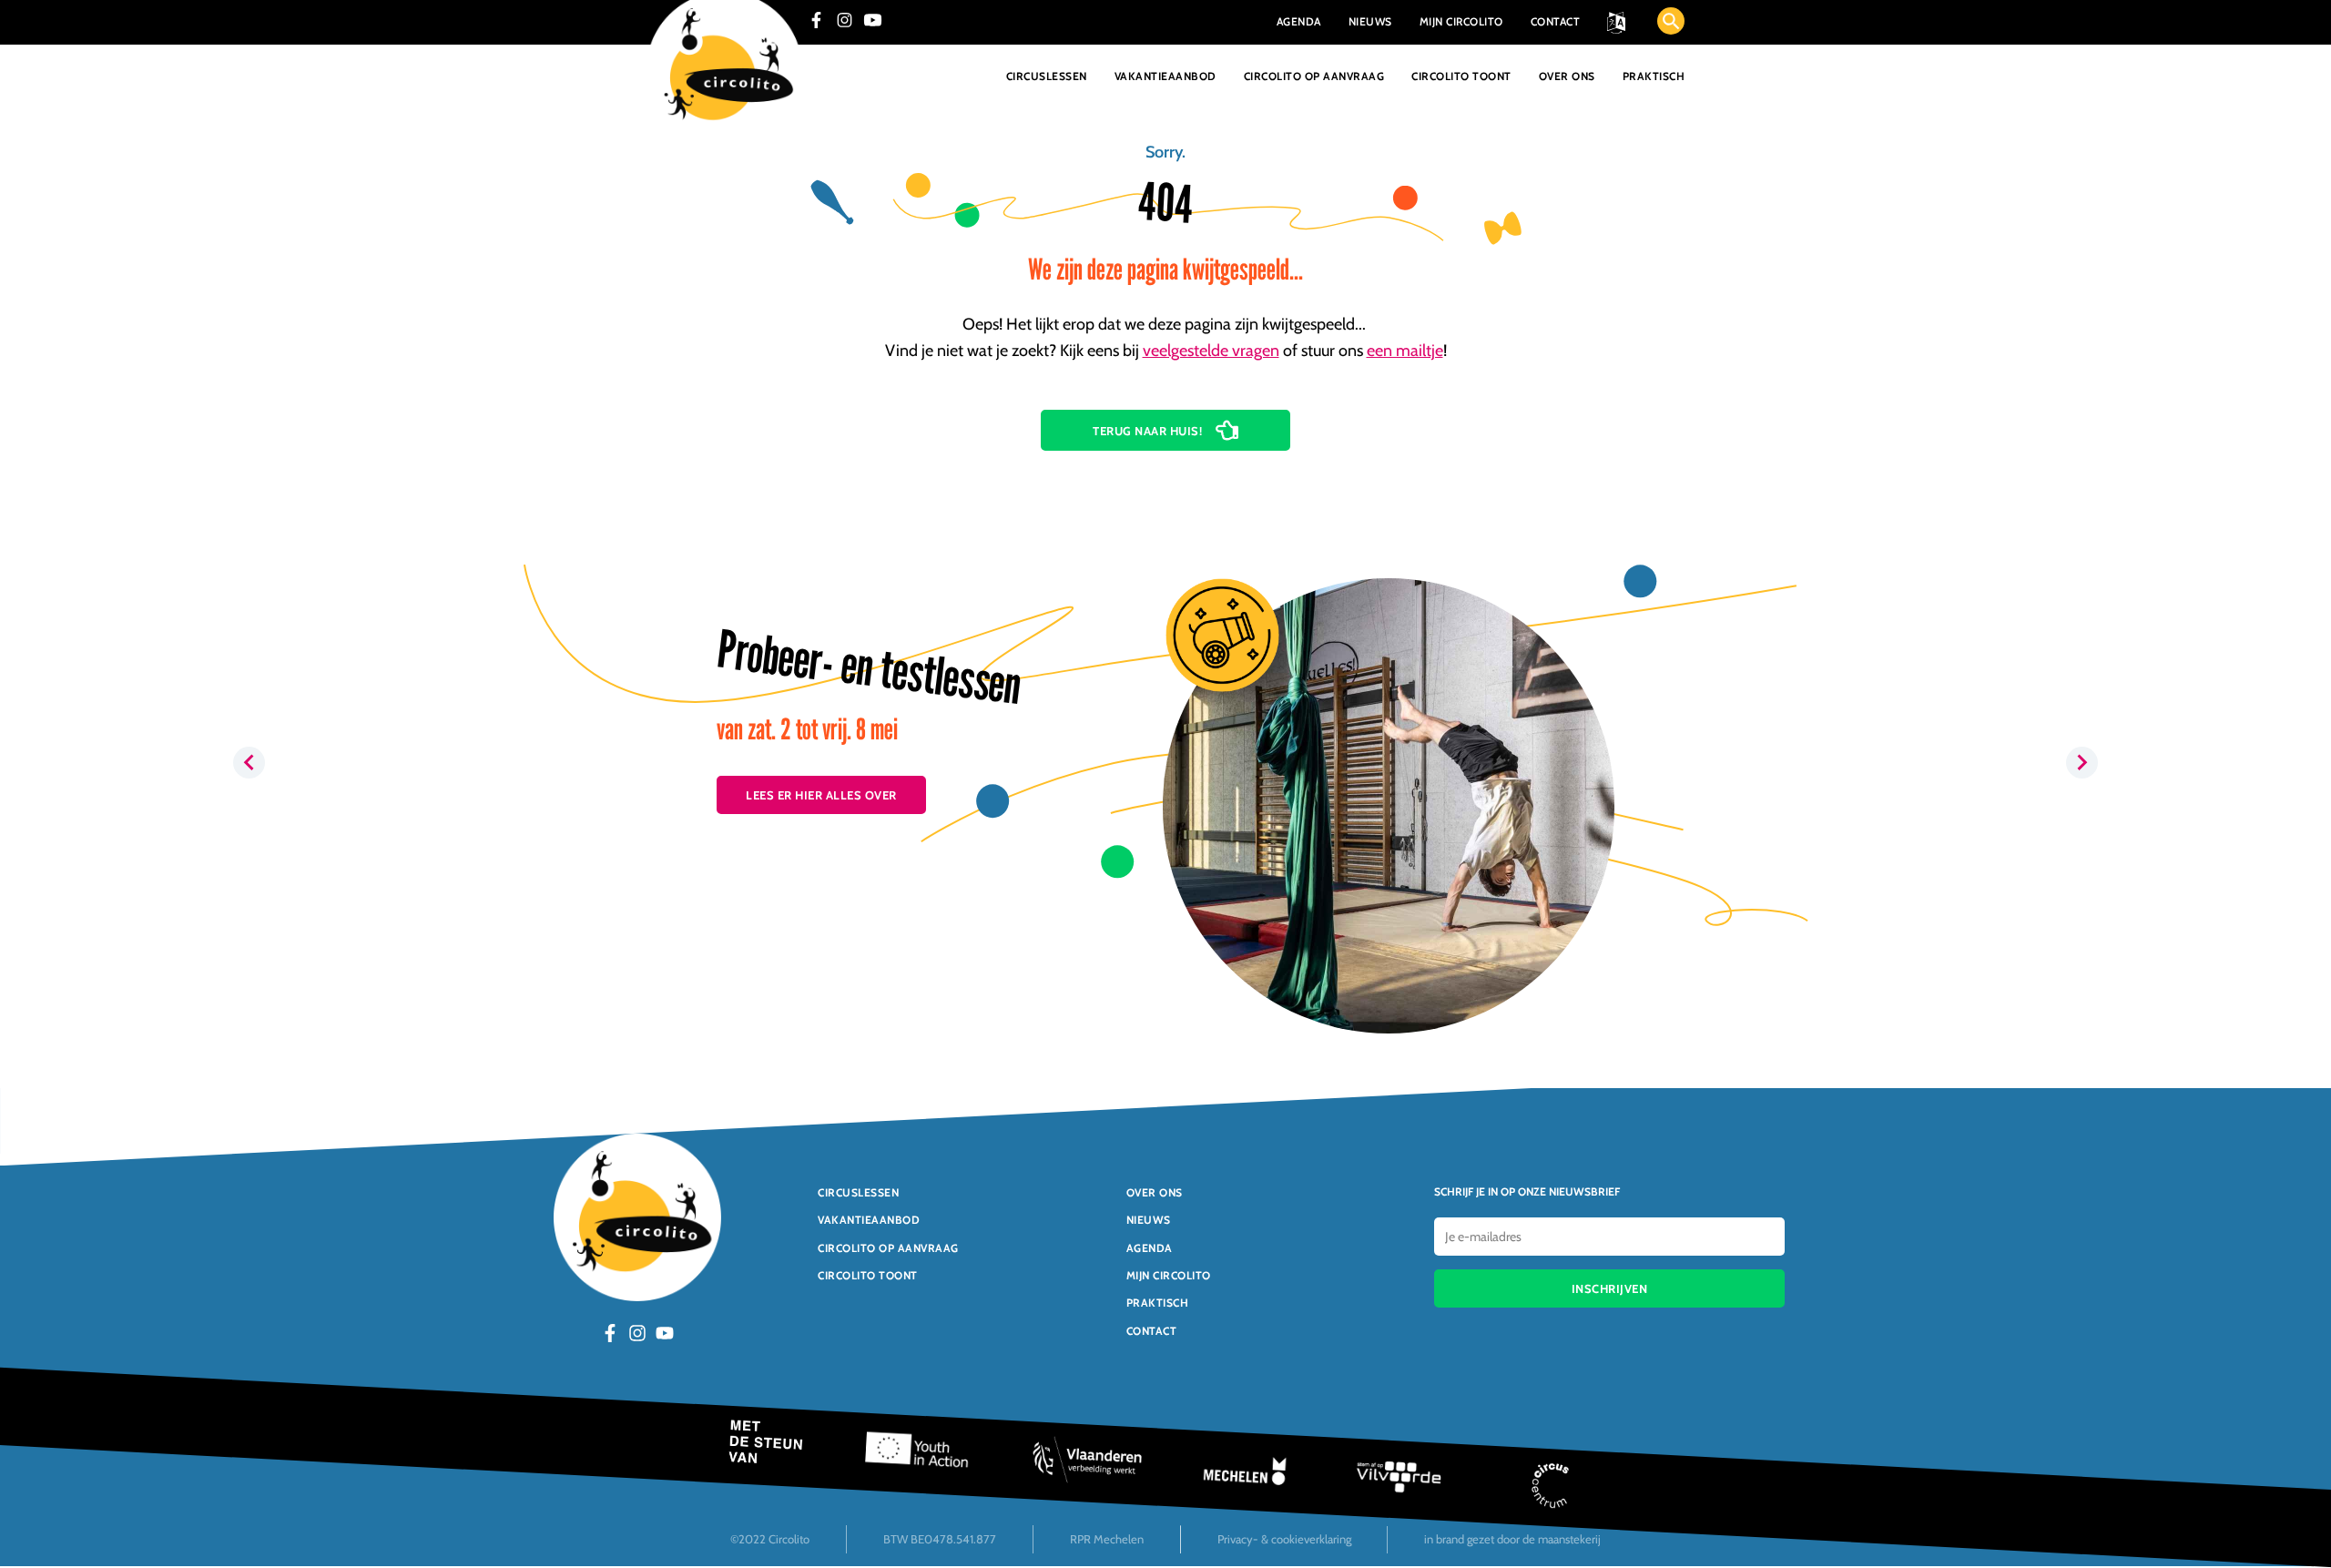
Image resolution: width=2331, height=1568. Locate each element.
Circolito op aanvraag (1314, 76)
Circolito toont (1461, 76)
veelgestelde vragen (1211, 351)
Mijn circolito (1169, 1275)
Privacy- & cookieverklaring (1284, 1539)
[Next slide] (2082, 763)
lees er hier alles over (821, 795)
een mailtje (1405, 351)
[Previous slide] (249, 763)
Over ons (1567, 76)
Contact (1556, 21)
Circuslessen (1047, 76)
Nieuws (1370, 21)
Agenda (1299, 21)
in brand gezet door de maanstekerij (1512, 1539)
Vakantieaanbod (1165, 76)
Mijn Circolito (1461, 21)
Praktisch (1654, 76)
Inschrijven (1610, 1288)
